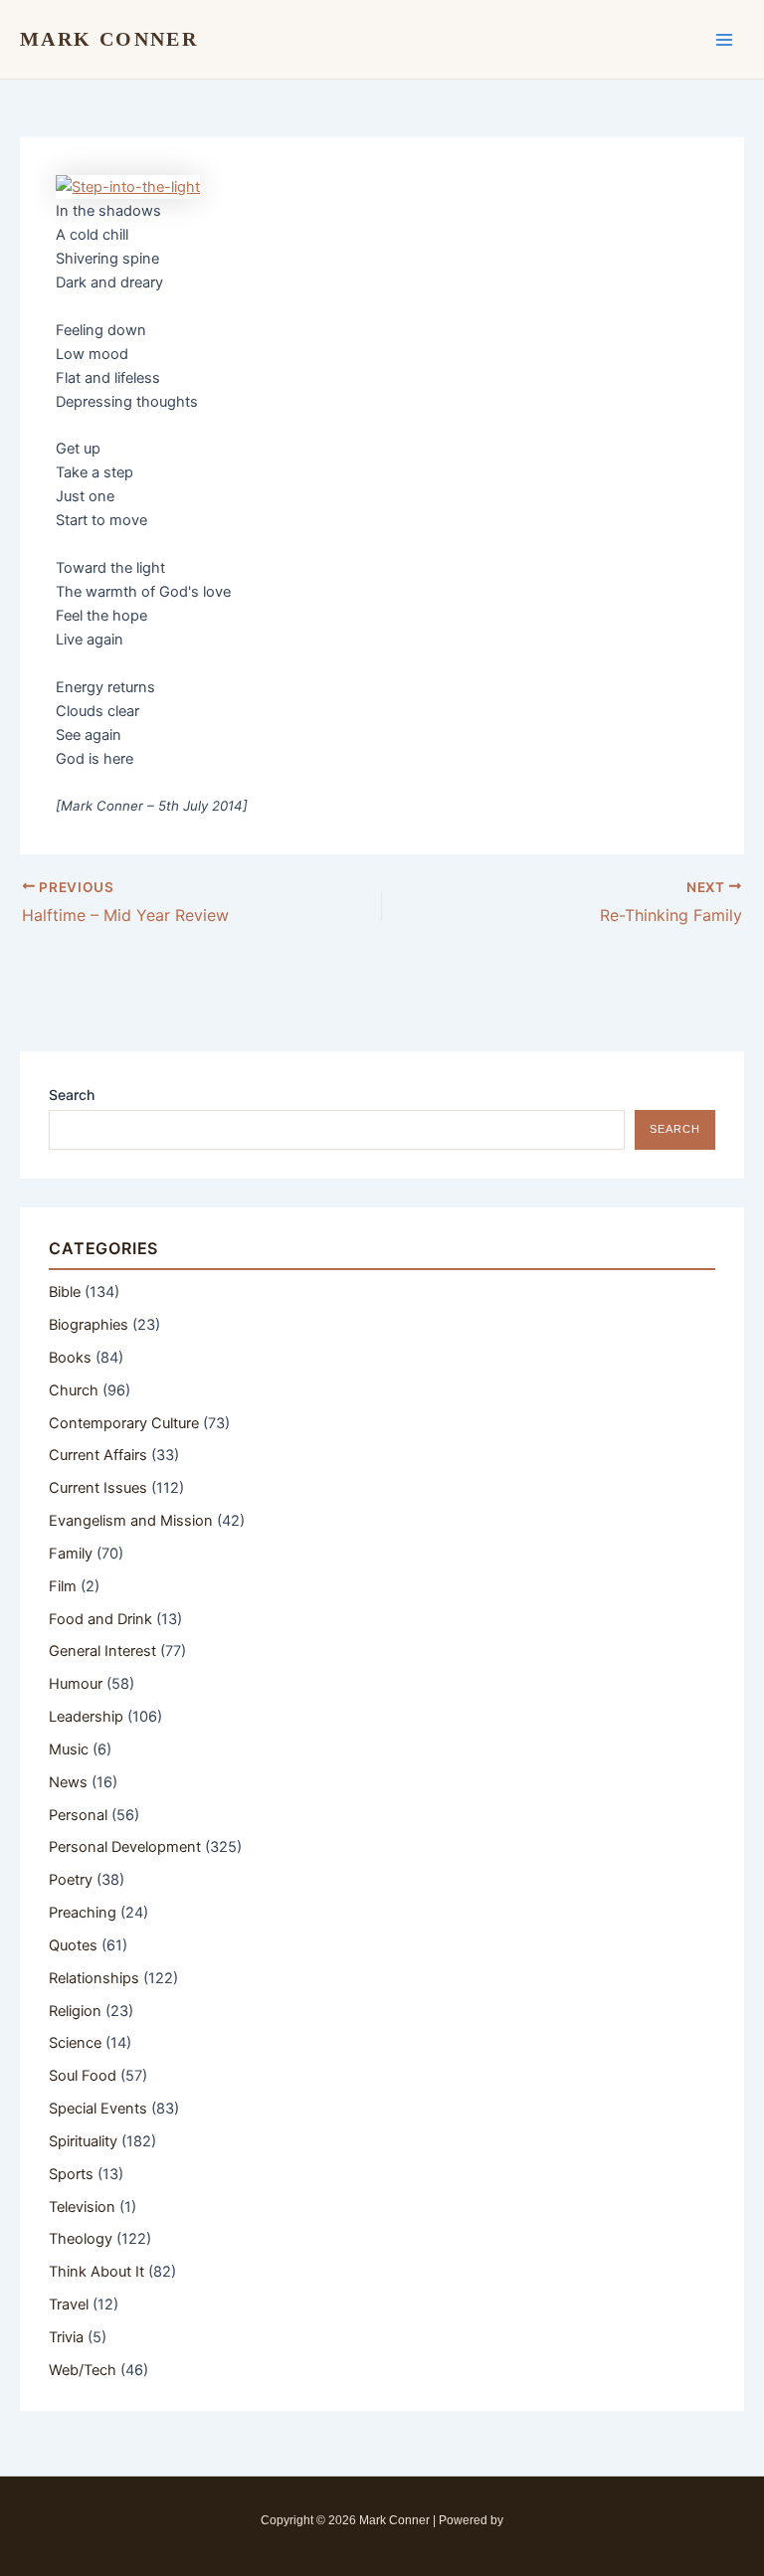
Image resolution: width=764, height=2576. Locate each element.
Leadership (86, 1717)
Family (71, 1554)
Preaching (83, 1913)
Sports (71, 2174)
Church (74, 1390)
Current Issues (98, 1488)
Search (72, 1095)
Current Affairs (98, 1455)
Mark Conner (109, 39)
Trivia (66, 2337)
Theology (81, 2239)
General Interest (102, 1651)
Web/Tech (83, 2370)
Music (69, 1749)
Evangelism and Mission (131, 1521)
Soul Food (83, 2076)
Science (75, 2043)
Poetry (71, 1880)
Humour (76, 1684)
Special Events (98, 2109)
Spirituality (83, 2141)
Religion (75, 2011)
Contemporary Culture (124, 1423)
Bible (65, 1292)
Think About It (96, 2272)
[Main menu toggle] (724, 39)
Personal (78, 1815)
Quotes (73, 1945)
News (68, 1782)
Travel (69, 2304)
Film (63, 1586)
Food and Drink (100, 1619)
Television (82, 2207)
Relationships (94, 1978)
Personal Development (125, 1847)
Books (70, 1358)
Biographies (89, 1325)
